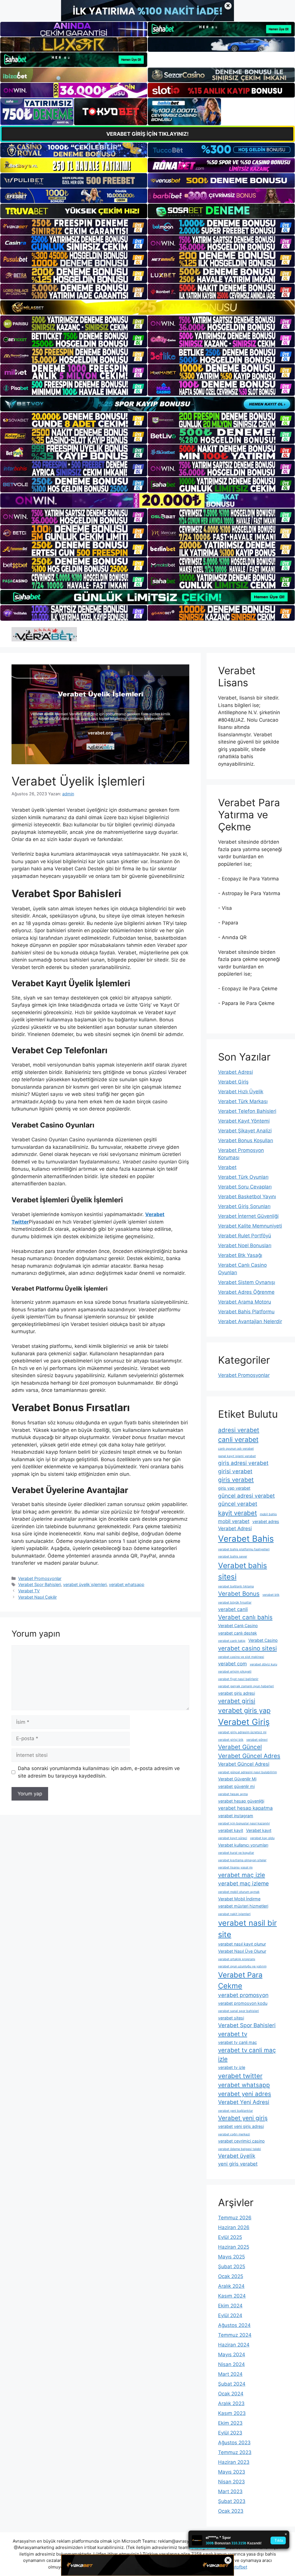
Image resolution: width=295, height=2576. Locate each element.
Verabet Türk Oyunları (243, 1177)
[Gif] (147, 307)
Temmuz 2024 (235, 2335)
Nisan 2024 (231, 2364)
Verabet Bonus (239, 1594)
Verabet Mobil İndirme (239, 1899)
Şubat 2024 (232, 2384)
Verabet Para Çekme (240, 1980)
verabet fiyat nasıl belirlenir (238, 1679)
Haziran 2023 (234, 2462)
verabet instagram (236, 1816)
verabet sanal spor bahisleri (239, 2011)
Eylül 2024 (230, 2315)
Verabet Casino (263, 1640)
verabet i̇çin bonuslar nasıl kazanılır (244, 1823)
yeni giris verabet (238, 2164)
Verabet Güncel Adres (249, 1756)
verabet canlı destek (238, 1633)
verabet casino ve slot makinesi (241, 1657)
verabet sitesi (231, 2018)
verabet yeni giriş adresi (241, 2126)
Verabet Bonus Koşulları (246, 1140)
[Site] (74, 227)
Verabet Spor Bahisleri (39, 1584)
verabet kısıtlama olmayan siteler (242, 1860)
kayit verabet (238, 1513)
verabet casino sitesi (247, 1648)
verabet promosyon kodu (243, 2003)
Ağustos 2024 (234, 2325)
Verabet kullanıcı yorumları (243, 1845)
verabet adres (266, 1521)
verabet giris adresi (237, 1693)
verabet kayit (231, 1830)
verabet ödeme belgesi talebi (240, 2149)
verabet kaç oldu (262, 1838)
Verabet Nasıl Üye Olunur (242, 1951)
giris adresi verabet (243, 1463)
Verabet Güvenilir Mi (237, 1779)
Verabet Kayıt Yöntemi (244, 1121)
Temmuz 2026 (235, 2218)
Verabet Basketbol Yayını (247, 1197)
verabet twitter (240, 2076)
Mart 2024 (230, 2374)
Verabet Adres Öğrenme (246, 1292)
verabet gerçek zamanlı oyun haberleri (246, 1686)
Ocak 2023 (231, 2511)
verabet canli (233, 1609)
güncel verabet (238, 1504)
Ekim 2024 (230, 2306)
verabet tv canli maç (238, 2042)
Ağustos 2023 (234, 2443)
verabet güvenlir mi (236, 1786)
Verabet (227, 1167)
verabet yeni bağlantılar (236, 2111)
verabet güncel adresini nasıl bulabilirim (247, 1772)
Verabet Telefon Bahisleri (247, 1111)
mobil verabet (234, 1521)
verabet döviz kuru (263, 1664)
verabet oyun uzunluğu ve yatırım (242, 1966)
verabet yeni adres (245, 2094)
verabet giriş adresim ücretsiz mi (242, 1732)
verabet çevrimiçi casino (241, 2141)
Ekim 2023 (230, 2423)
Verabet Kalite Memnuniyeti (250, 1226)
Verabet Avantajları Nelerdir (250, 1321)
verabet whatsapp (127, 1584)
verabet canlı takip (232, 1641)
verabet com (232, 1664)
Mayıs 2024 (232, 2355)
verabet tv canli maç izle (247, 2055)
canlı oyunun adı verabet (236, 1449)
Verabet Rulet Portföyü (245, 1236)
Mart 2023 (230, 2491)
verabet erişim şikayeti (235, 1672)
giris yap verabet (234, 1488)
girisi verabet (235, 1471)
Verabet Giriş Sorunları (244, 1206)
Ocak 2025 (231, 2276)
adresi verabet (239, 1430)
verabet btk (271, 1595)
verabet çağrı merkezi (234, 2134)
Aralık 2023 (231, 2403)
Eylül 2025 (230, 2237)
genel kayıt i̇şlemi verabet (237, 1456)
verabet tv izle (232, 2067)
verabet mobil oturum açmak (239, 1892)
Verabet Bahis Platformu (246, 1312)
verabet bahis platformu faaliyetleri (244, 1549)
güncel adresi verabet (246, 1496)
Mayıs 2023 (232, 2472)
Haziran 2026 (234, 2227)
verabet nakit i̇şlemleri (234, 1914)
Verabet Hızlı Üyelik (241, 1092)
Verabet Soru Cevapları (245, 1187)
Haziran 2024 (234, 2345)
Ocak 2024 (231, 2394)
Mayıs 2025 (231, 2257)
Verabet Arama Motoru (245, 1302)
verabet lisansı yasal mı (235, 1867)
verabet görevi (257, 1740)
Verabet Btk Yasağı (240, 1255)
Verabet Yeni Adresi (244, 2102)
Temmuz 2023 (235, 2452)
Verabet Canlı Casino (238, 1626)
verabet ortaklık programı (237, 1959)
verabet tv (233, 2034)
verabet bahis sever (233, 1557)
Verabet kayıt (259, 1830)
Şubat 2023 (232, 2501)
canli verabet (238, 1440)
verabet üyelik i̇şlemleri (85, 1584)
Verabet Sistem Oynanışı (247, 1282)
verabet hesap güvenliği (241, 1801)
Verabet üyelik (237, 2156)
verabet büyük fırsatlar (235, 1603)
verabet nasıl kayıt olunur (242, 1944)
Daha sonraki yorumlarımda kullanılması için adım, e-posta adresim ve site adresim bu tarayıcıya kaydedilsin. (99, 1772)
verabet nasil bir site (247, 1929)
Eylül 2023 (230, 2433)
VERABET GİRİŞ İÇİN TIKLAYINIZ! (147, 134)
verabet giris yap (244, 1711)
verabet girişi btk (231, 1740)
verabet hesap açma (233, 1794)
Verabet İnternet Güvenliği (248, 1216)
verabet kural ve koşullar (236, 1853)
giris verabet (236, 1480)
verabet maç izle (242, 1875)
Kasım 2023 (232, 2413)
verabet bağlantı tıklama (236, 1586)
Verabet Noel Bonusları (245, 1245)
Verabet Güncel (240, 1747)
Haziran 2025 (234, 2247)
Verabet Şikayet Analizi (245, 1131)
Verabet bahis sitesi (243, 1571)
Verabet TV (29, 1591)
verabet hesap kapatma (245, 1808)
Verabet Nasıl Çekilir (37, 1597)
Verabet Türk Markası (243, 1101)
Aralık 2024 (231, 2286)
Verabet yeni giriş (243, 2118)
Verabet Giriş (233, 1082)
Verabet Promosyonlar (40, 1578)
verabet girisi (237, 1701)
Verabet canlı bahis (245, 1617)
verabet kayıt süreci (233, 1838)
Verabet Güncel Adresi (244, 1764)
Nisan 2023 (231, 2482)
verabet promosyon (243, 1995)
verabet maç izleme (243, 1884)
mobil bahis (268, 1514)
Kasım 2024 (232, 2296)
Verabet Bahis (246, 1539)
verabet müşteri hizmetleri (243, 1906)
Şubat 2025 (232, 2267)
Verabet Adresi (236, 1072)
